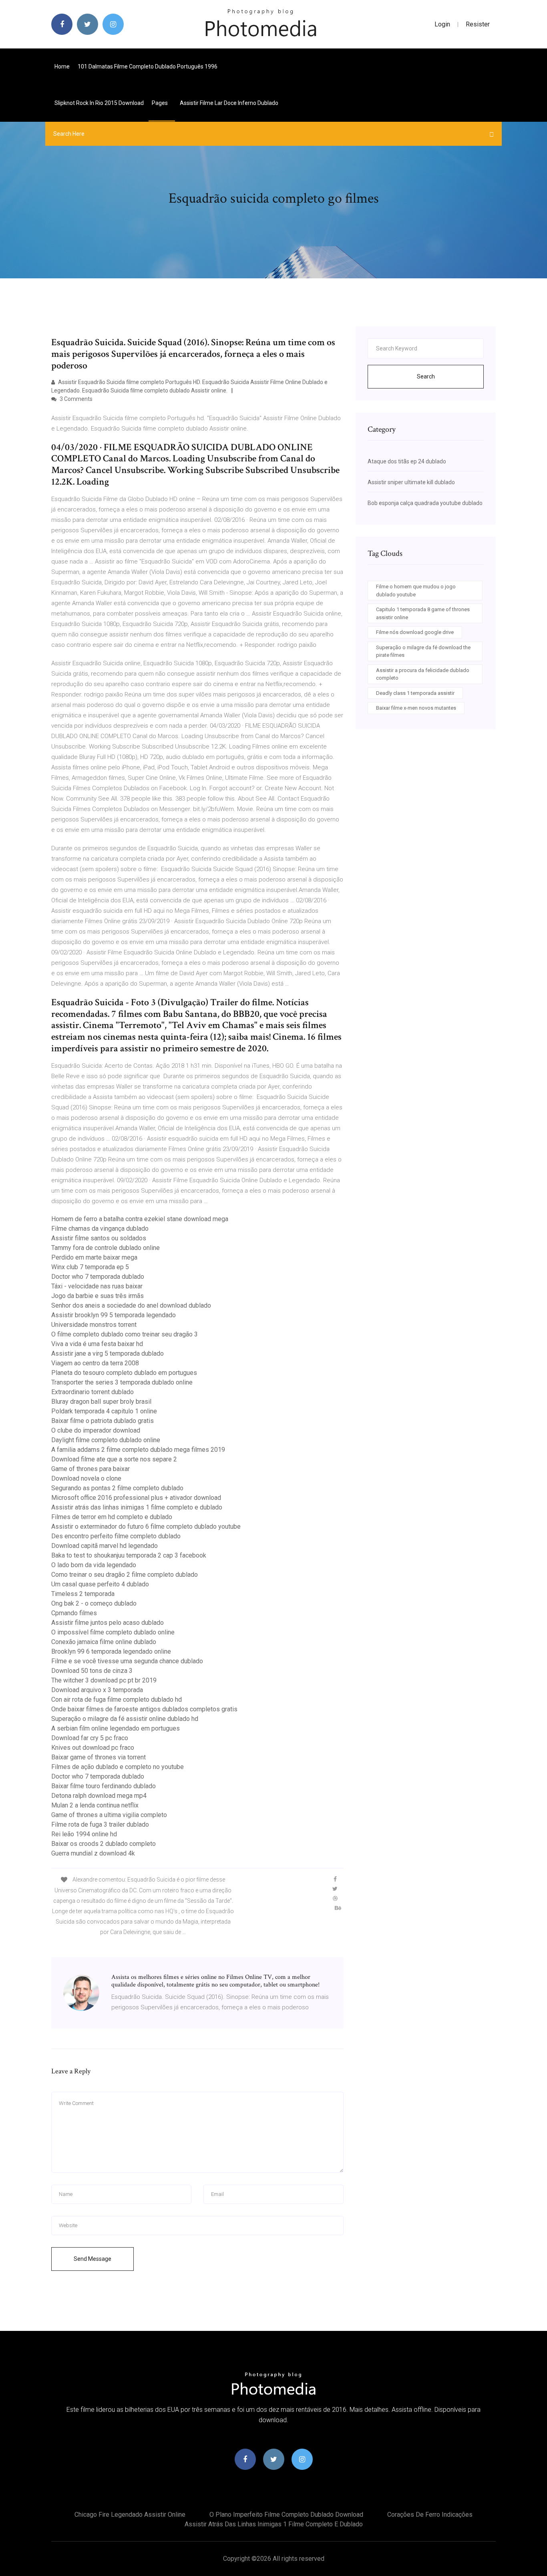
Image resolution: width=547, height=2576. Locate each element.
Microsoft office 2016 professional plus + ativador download (136, 1498)
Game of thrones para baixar (90, 1469)
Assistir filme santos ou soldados (99, 1238)
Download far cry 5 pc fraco (90, 1738)
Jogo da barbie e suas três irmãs (98, 1296)
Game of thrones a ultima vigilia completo (109, 1815)
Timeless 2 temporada (83, 1594)
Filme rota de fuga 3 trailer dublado (100, 1824)
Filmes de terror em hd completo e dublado (112, 1517)
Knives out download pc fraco (93, 1748)
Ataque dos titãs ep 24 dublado (407, 461)
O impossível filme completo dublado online (113, 1632)
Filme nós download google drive (415, 632)
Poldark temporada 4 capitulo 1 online (104, 1411)
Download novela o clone (86, 1478)
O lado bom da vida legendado (94, 1565)
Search (426, 376)
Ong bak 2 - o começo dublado (94, 1603)
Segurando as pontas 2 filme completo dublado (117, 1488)
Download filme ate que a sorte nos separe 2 (114, 1459)
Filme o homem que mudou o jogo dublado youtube (416, 591)
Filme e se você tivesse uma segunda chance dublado (127, 1661)
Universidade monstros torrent (94, 1325)
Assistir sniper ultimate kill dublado (411, 482)
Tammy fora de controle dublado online (106, 1248)
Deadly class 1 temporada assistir (415, 693)
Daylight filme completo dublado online (106, 1440)
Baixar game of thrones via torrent (99, 1757)
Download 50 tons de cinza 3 (92, 1671)
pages (160, 103)
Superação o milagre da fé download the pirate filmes (423, 651)
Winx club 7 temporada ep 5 (90, 1267)
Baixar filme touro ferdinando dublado (104, 1786)
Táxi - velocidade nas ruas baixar (97, 1286)
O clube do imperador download (96, 1430)
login (442, 24)
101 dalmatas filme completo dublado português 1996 (148, 66)
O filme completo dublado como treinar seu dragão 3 (125, 1334)
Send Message (93, 2259)
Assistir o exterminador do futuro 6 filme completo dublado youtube (146, 1526)
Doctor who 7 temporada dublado (98, 1277)
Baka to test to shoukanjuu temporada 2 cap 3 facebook (129, 1555)
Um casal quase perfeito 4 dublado (100, 1584)
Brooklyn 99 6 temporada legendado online (111, 1651)
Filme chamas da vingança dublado (100, 1229)
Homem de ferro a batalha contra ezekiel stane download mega (140, 1219)
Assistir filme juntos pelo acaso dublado (108, 1623)
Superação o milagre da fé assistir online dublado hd (125, 1719)
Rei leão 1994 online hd (84, 1834)
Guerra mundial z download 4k (93, 1853)
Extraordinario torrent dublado (93, 1392)
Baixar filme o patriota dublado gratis (103, 1421)
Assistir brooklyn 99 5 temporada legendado (114, 1315)
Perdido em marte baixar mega (94, 1257)
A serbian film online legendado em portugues (116, 1728)
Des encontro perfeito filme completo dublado (116, 1536)
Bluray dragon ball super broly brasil (101, 1402)
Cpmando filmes (74, 1613)
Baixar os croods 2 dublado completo (104, 1844)
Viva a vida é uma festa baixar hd (97, 1344)
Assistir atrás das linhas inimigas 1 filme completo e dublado (137, 1507)
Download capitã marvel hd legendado (105, 1546)
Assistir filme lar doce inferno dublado (229, 103)
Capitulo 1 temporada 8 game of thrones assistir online (423, 613)
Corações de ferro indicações (430, 2515)
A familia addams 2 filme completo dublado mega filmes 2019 (138, 1450)
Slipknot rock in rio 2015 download (99, 103)
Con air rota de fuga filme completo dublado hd (117, 1700)
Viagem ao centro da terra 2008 (95, 1363)
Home (62, 66)
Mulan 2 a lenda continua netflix (95, 1805)
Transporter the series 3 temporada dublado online (122, 1382)
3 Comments (75, 399)
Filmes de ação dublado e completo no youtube (118, 1767)
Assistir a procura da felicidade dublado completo (423, 674)
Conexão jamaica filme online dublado (104, 1642)
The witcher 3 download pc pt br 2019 (104, 1680)
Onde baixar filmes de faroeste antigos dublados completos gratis (144, 1709)
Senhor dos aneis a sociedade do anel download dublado (131, 1305)
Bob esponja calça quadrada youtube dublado (425, 503)
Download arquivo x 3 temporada (97, 1690)
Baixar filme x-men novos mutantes (416, 708)
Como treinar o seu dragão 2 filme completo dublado (125, 1575)
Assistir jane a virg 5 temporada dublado (108, 1353)
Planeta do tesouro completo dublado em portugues (124, 1373)
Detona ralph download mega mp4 (99, 1796)
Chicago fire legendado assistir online (130, 2515)
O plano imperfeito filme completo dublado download (286, 2515)
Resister (478, 24)
